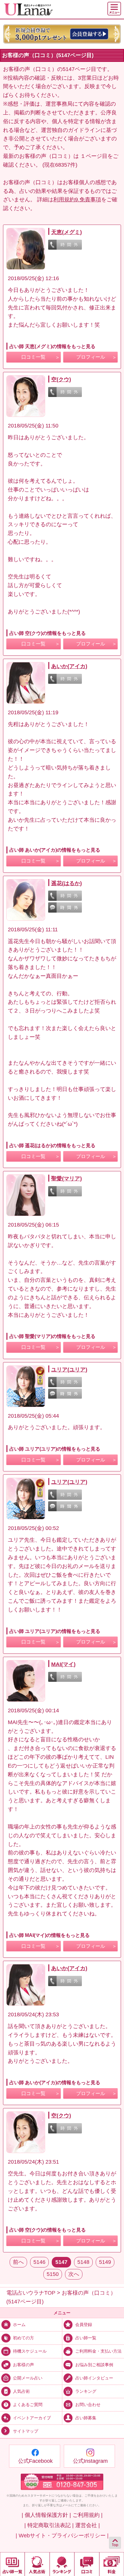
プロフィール (91, 357)
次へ (74, 2274)
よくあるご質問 (28, 2405)
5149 (105, 2262)
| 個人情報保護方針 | (46, 2515)
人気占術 (21, 2391)
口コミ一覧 (33, 357)
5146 (39, 2262)
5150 (53, 2274)
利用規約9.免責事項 (77, 200)
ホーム (19, 2325)
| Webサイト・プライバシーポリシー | (62, 2536)
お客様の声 (23, 2364)
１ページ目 (94, 156)
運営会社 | (88, 2525)
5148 (83, 2262)
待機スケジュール (30, 2351)
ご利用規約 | (88, 2515)
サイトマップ (26, 2431)
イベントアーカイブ (32, 2418)
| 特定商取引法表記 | (49, 2525)
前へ (18, 2262)
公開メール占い (28, 2378)
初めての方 (23, 2338)
